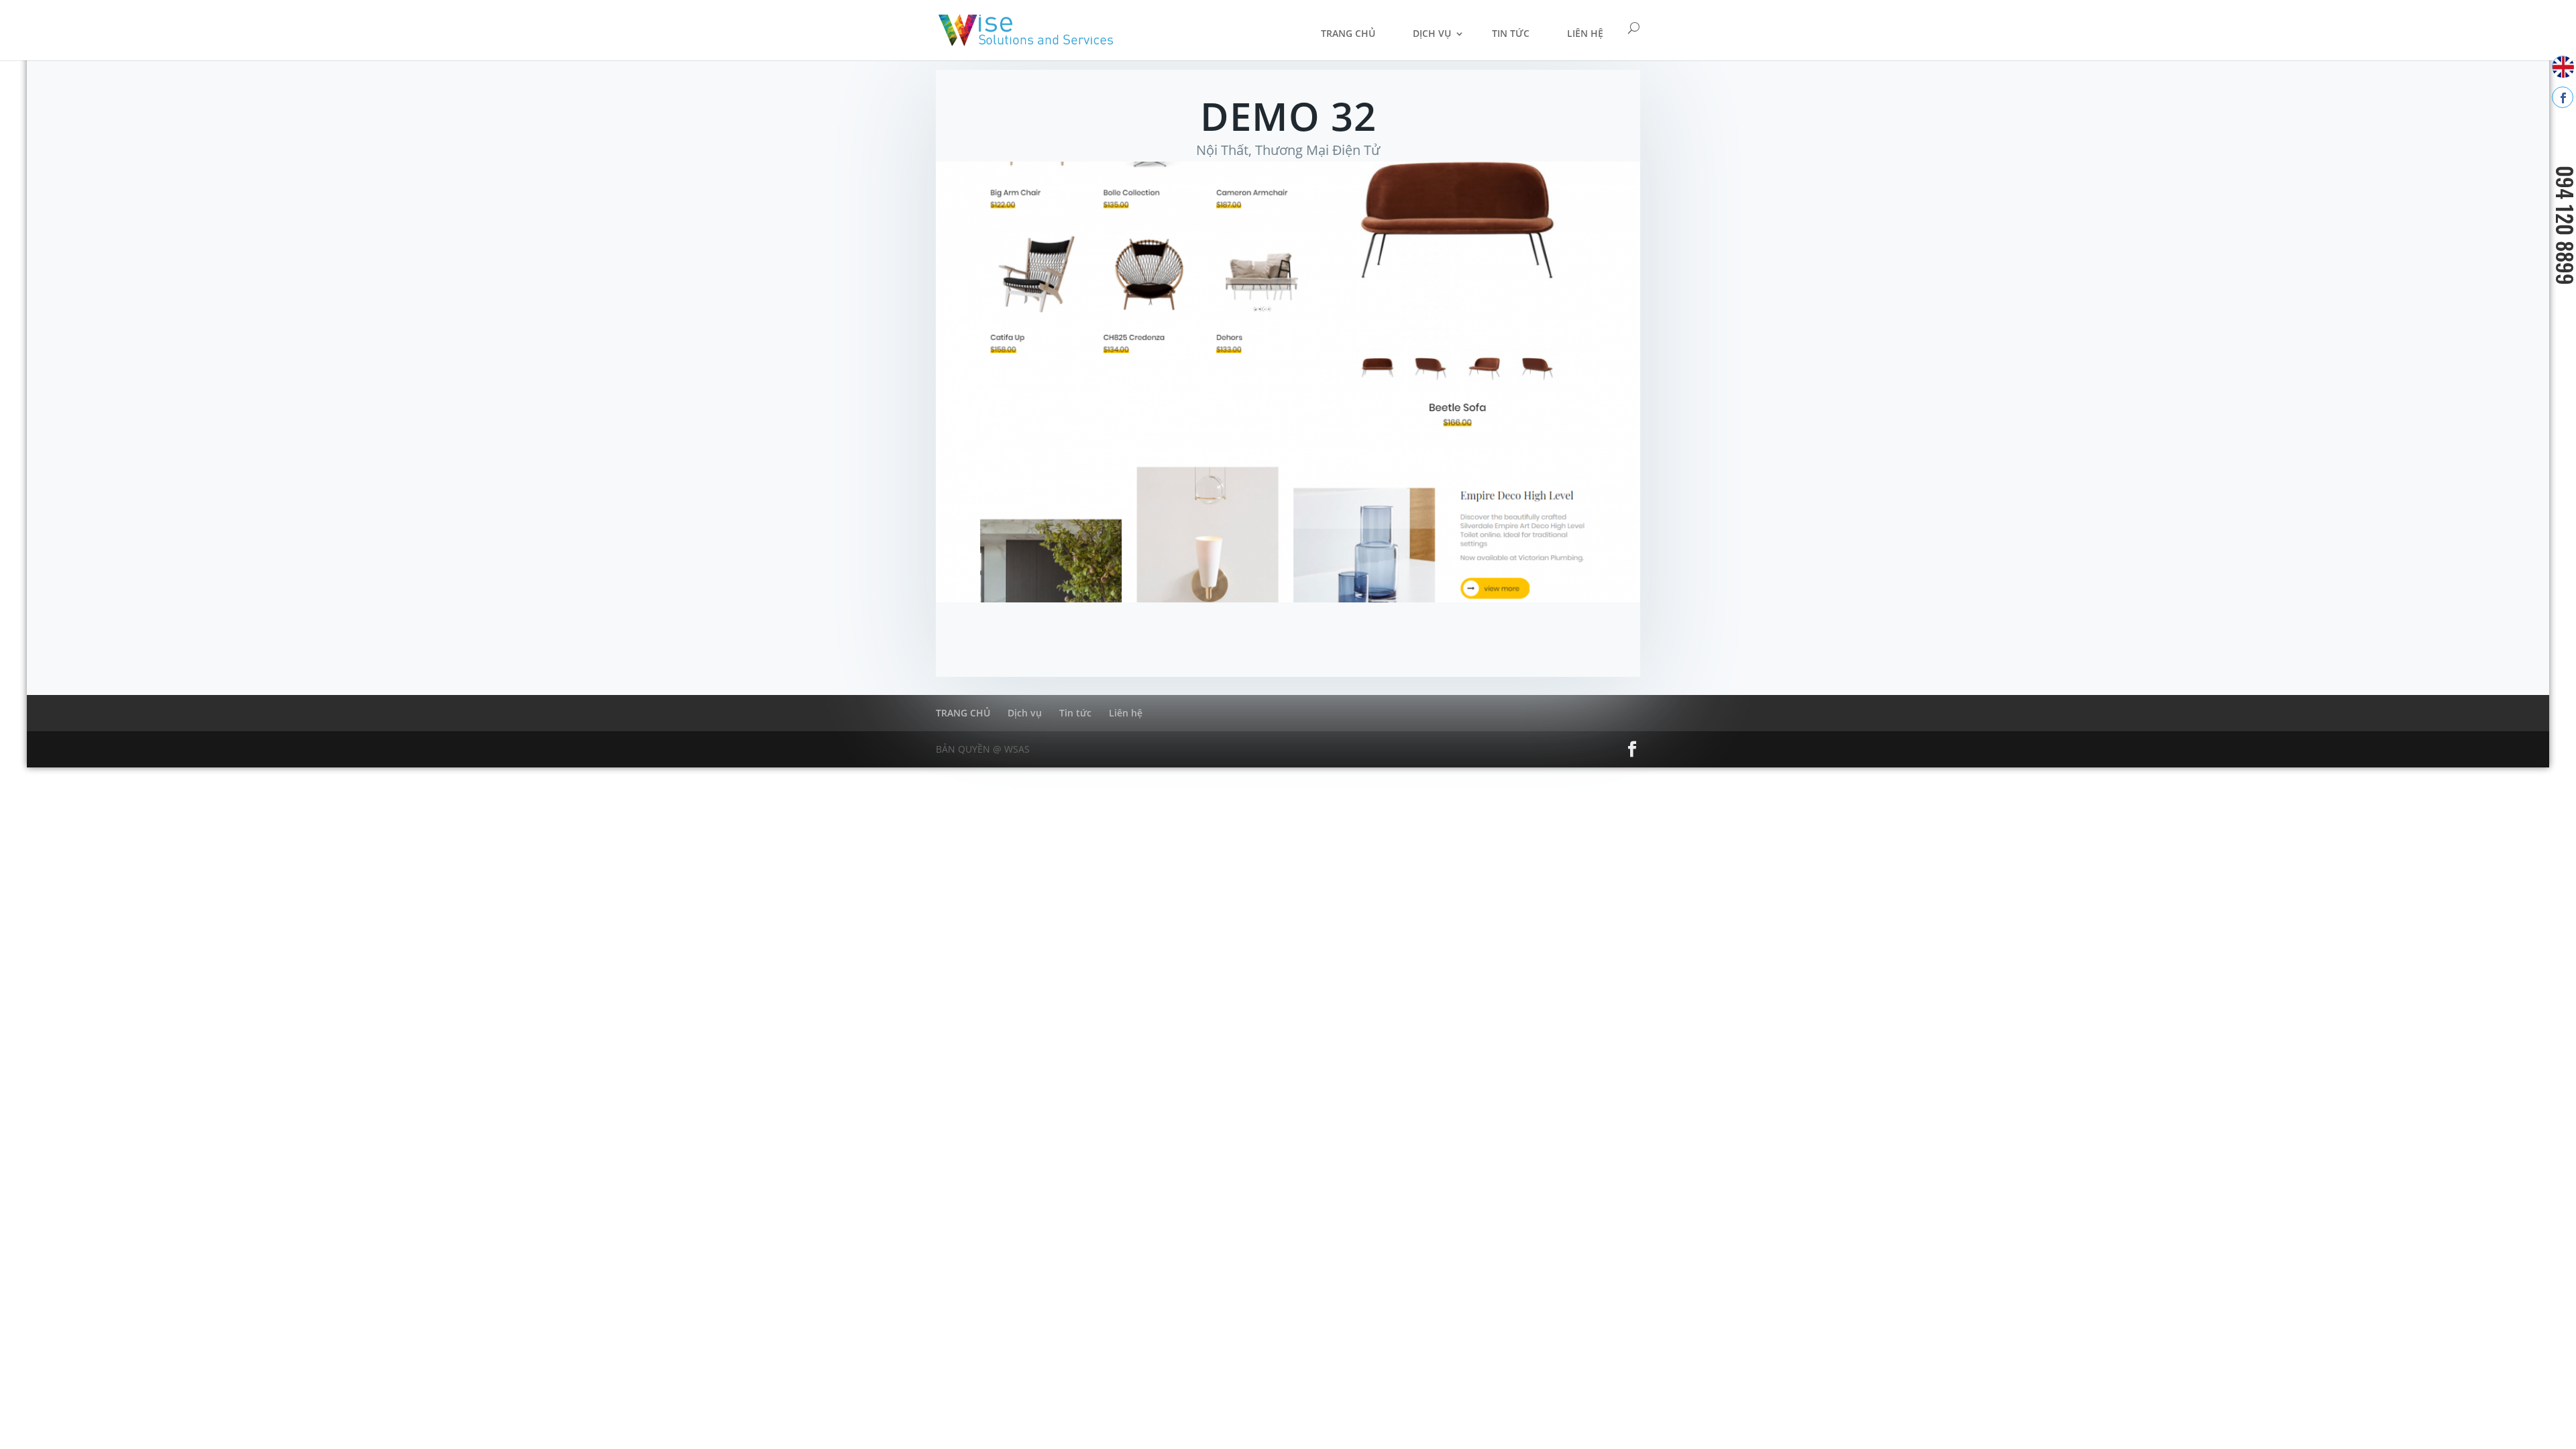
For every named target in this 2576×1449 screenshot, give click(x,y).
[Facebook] (2563, 97)
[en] (2563, 66)
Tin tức (1511, 33)
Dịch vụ (1432, 33)
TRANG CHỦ (1348, 33)
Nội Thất (1222, 150)
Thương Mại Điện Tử (1318, 150)
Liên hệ (1585, 33)
